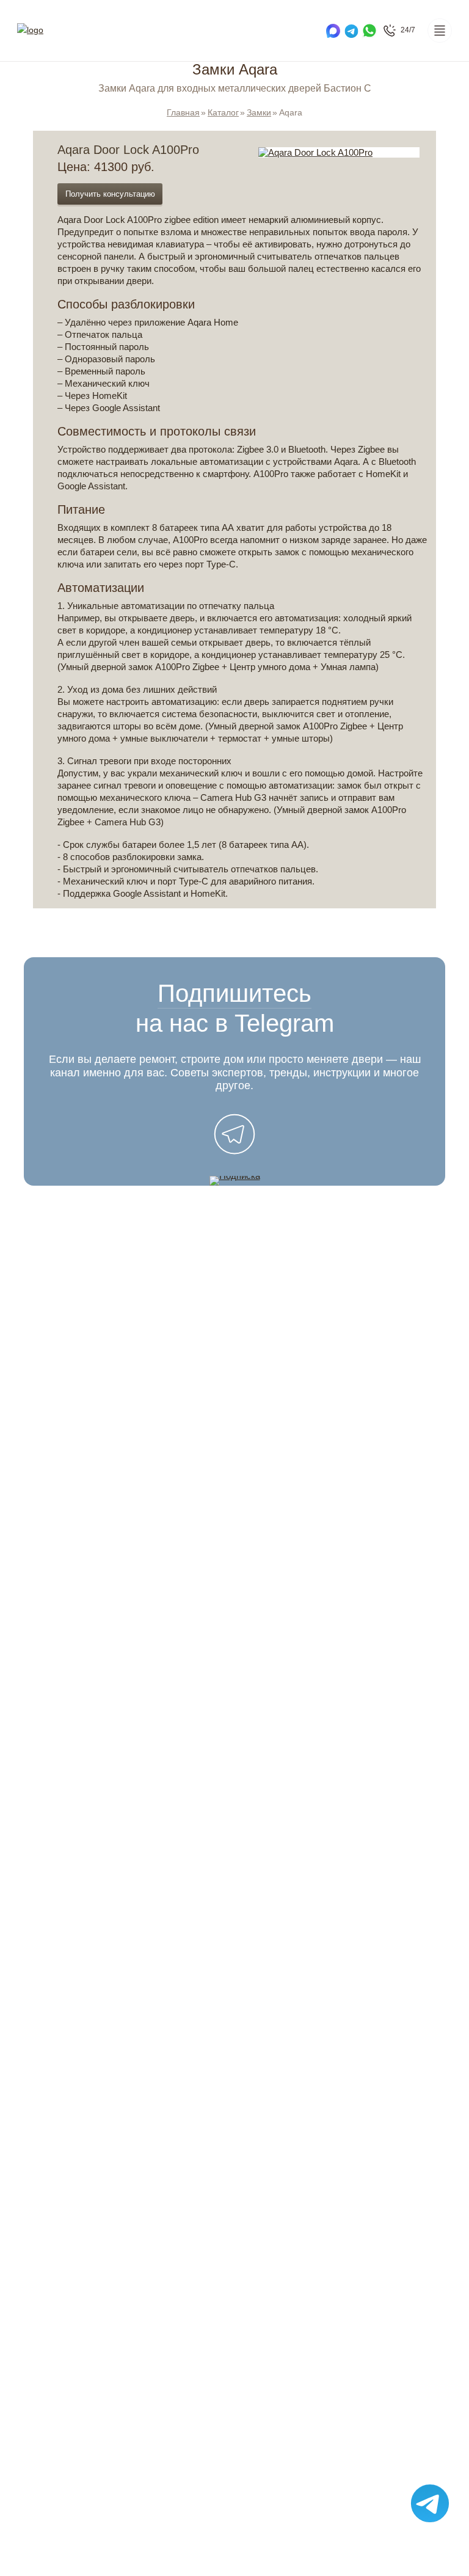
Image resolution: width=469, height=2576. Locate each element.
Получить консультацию (110, 194)
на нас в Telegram (235, 1008)
